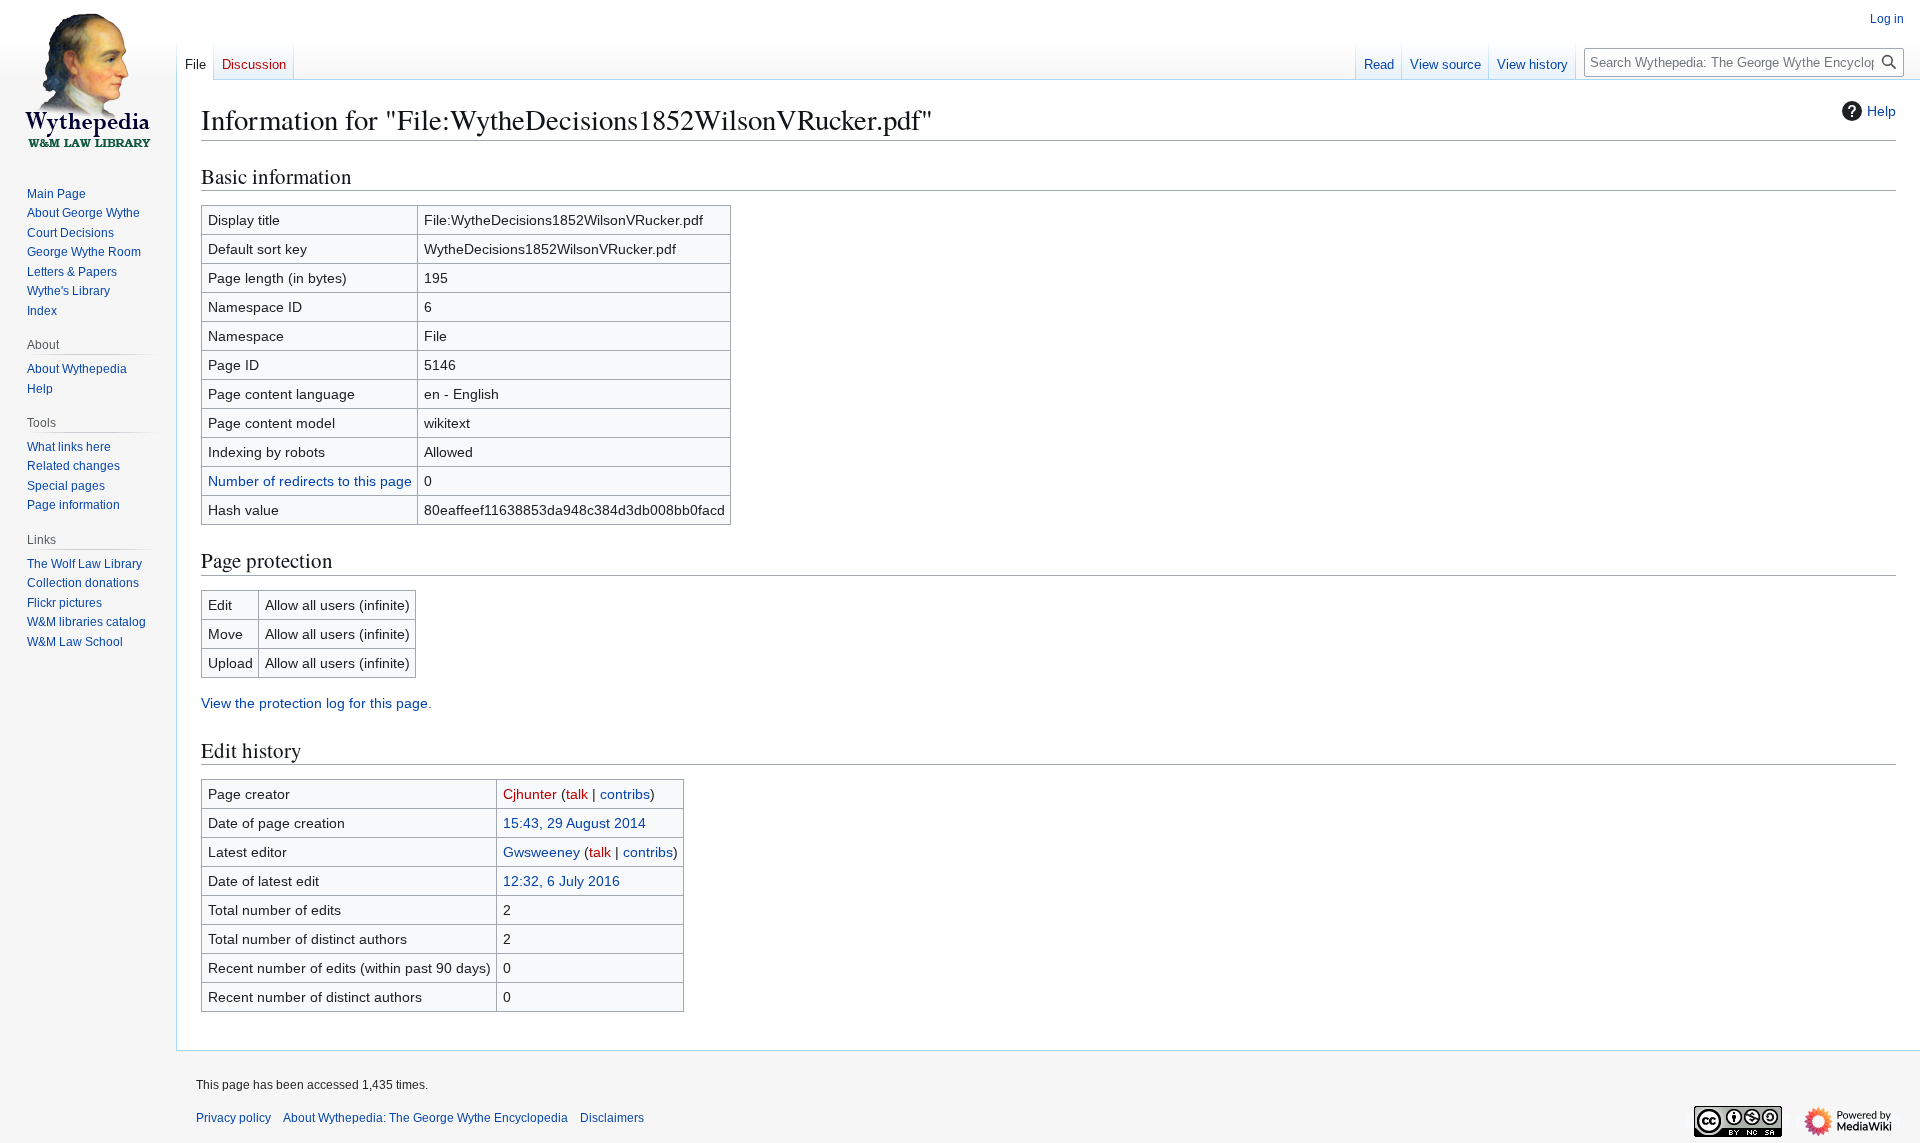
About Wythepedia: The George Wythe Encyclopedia (425, 1118)
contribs (625, 794)
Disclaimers (612, 1118)
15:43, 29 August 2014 (574, 823)
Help (1881, 111)
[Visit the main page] (88, 80)
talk (577, 794)
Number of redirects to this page (310, 481)
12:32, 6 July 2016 (561, 881)
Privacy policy (233, 1118)
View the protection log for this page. (316, 703)
